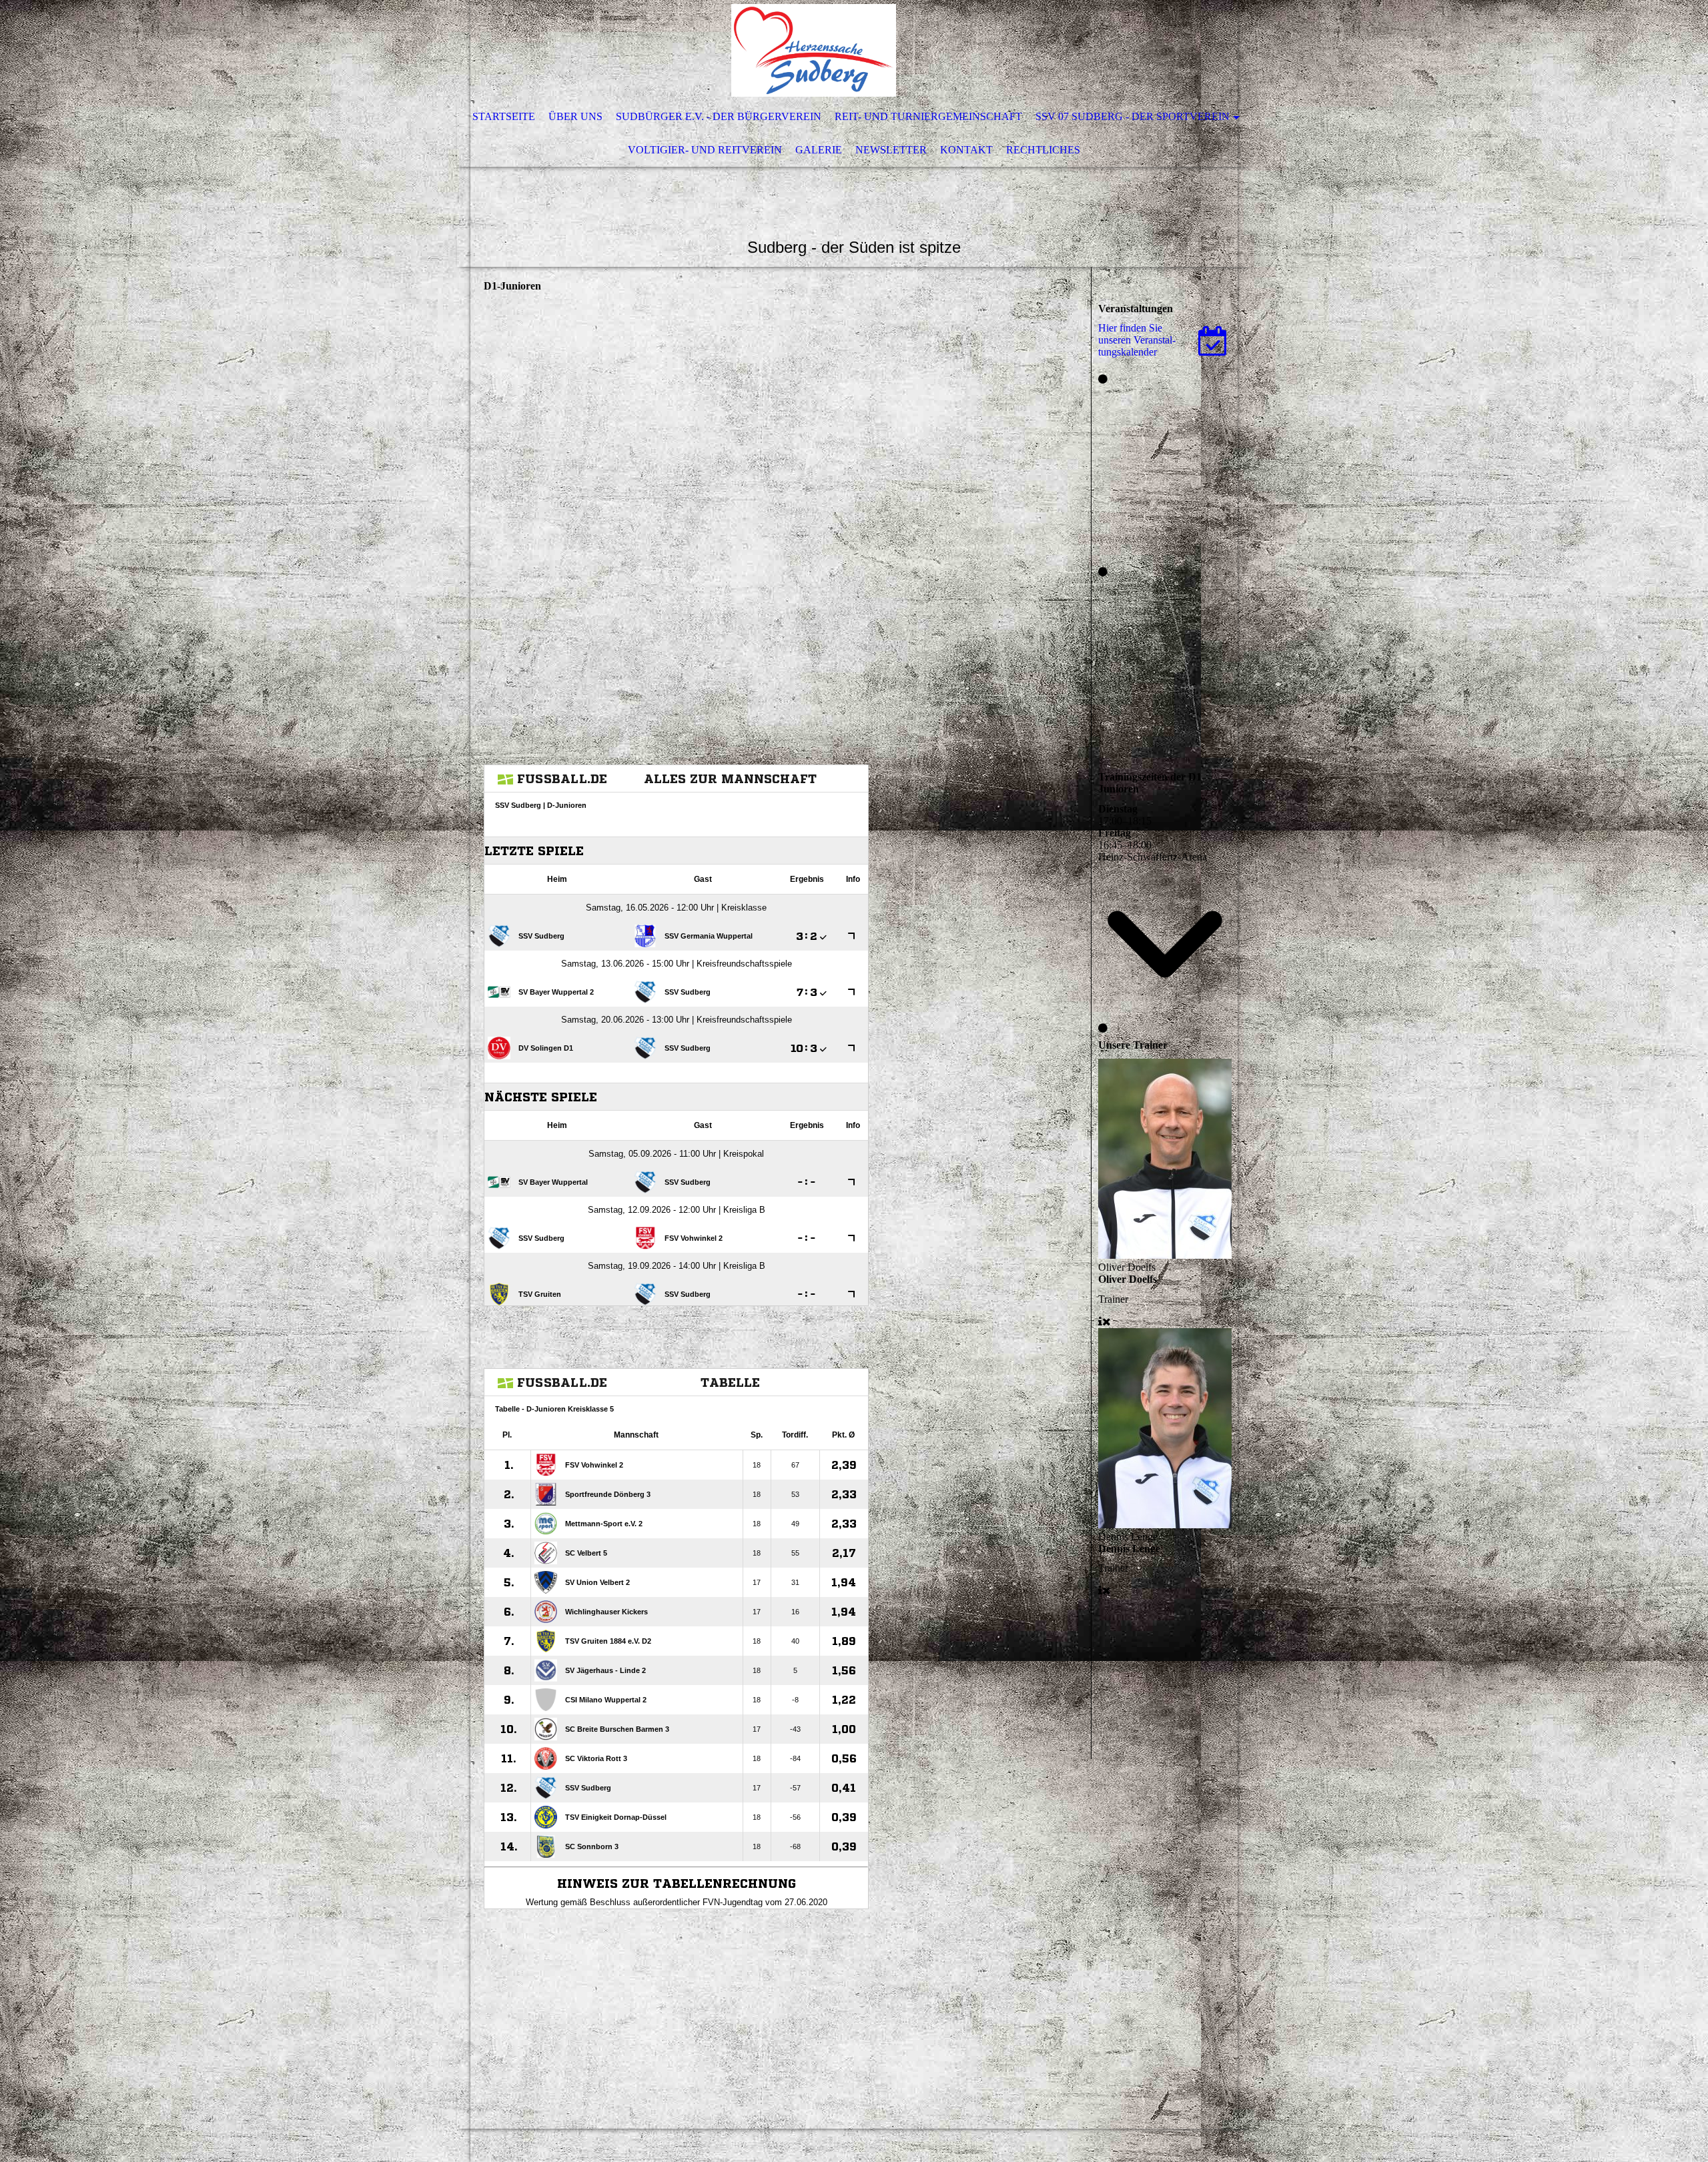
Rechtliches (1043, 150)
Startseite (504, 116)
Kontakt (966, 150)
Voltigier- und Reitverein (705, 150)
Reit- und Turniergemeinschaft (928, 116)
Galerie (819, 150)
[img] (814, 50)
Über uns (575, 116)
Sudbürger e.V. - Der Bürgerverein (719, 116)
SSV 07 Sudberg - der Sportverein (1133, 116)
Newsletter (891, 150)
